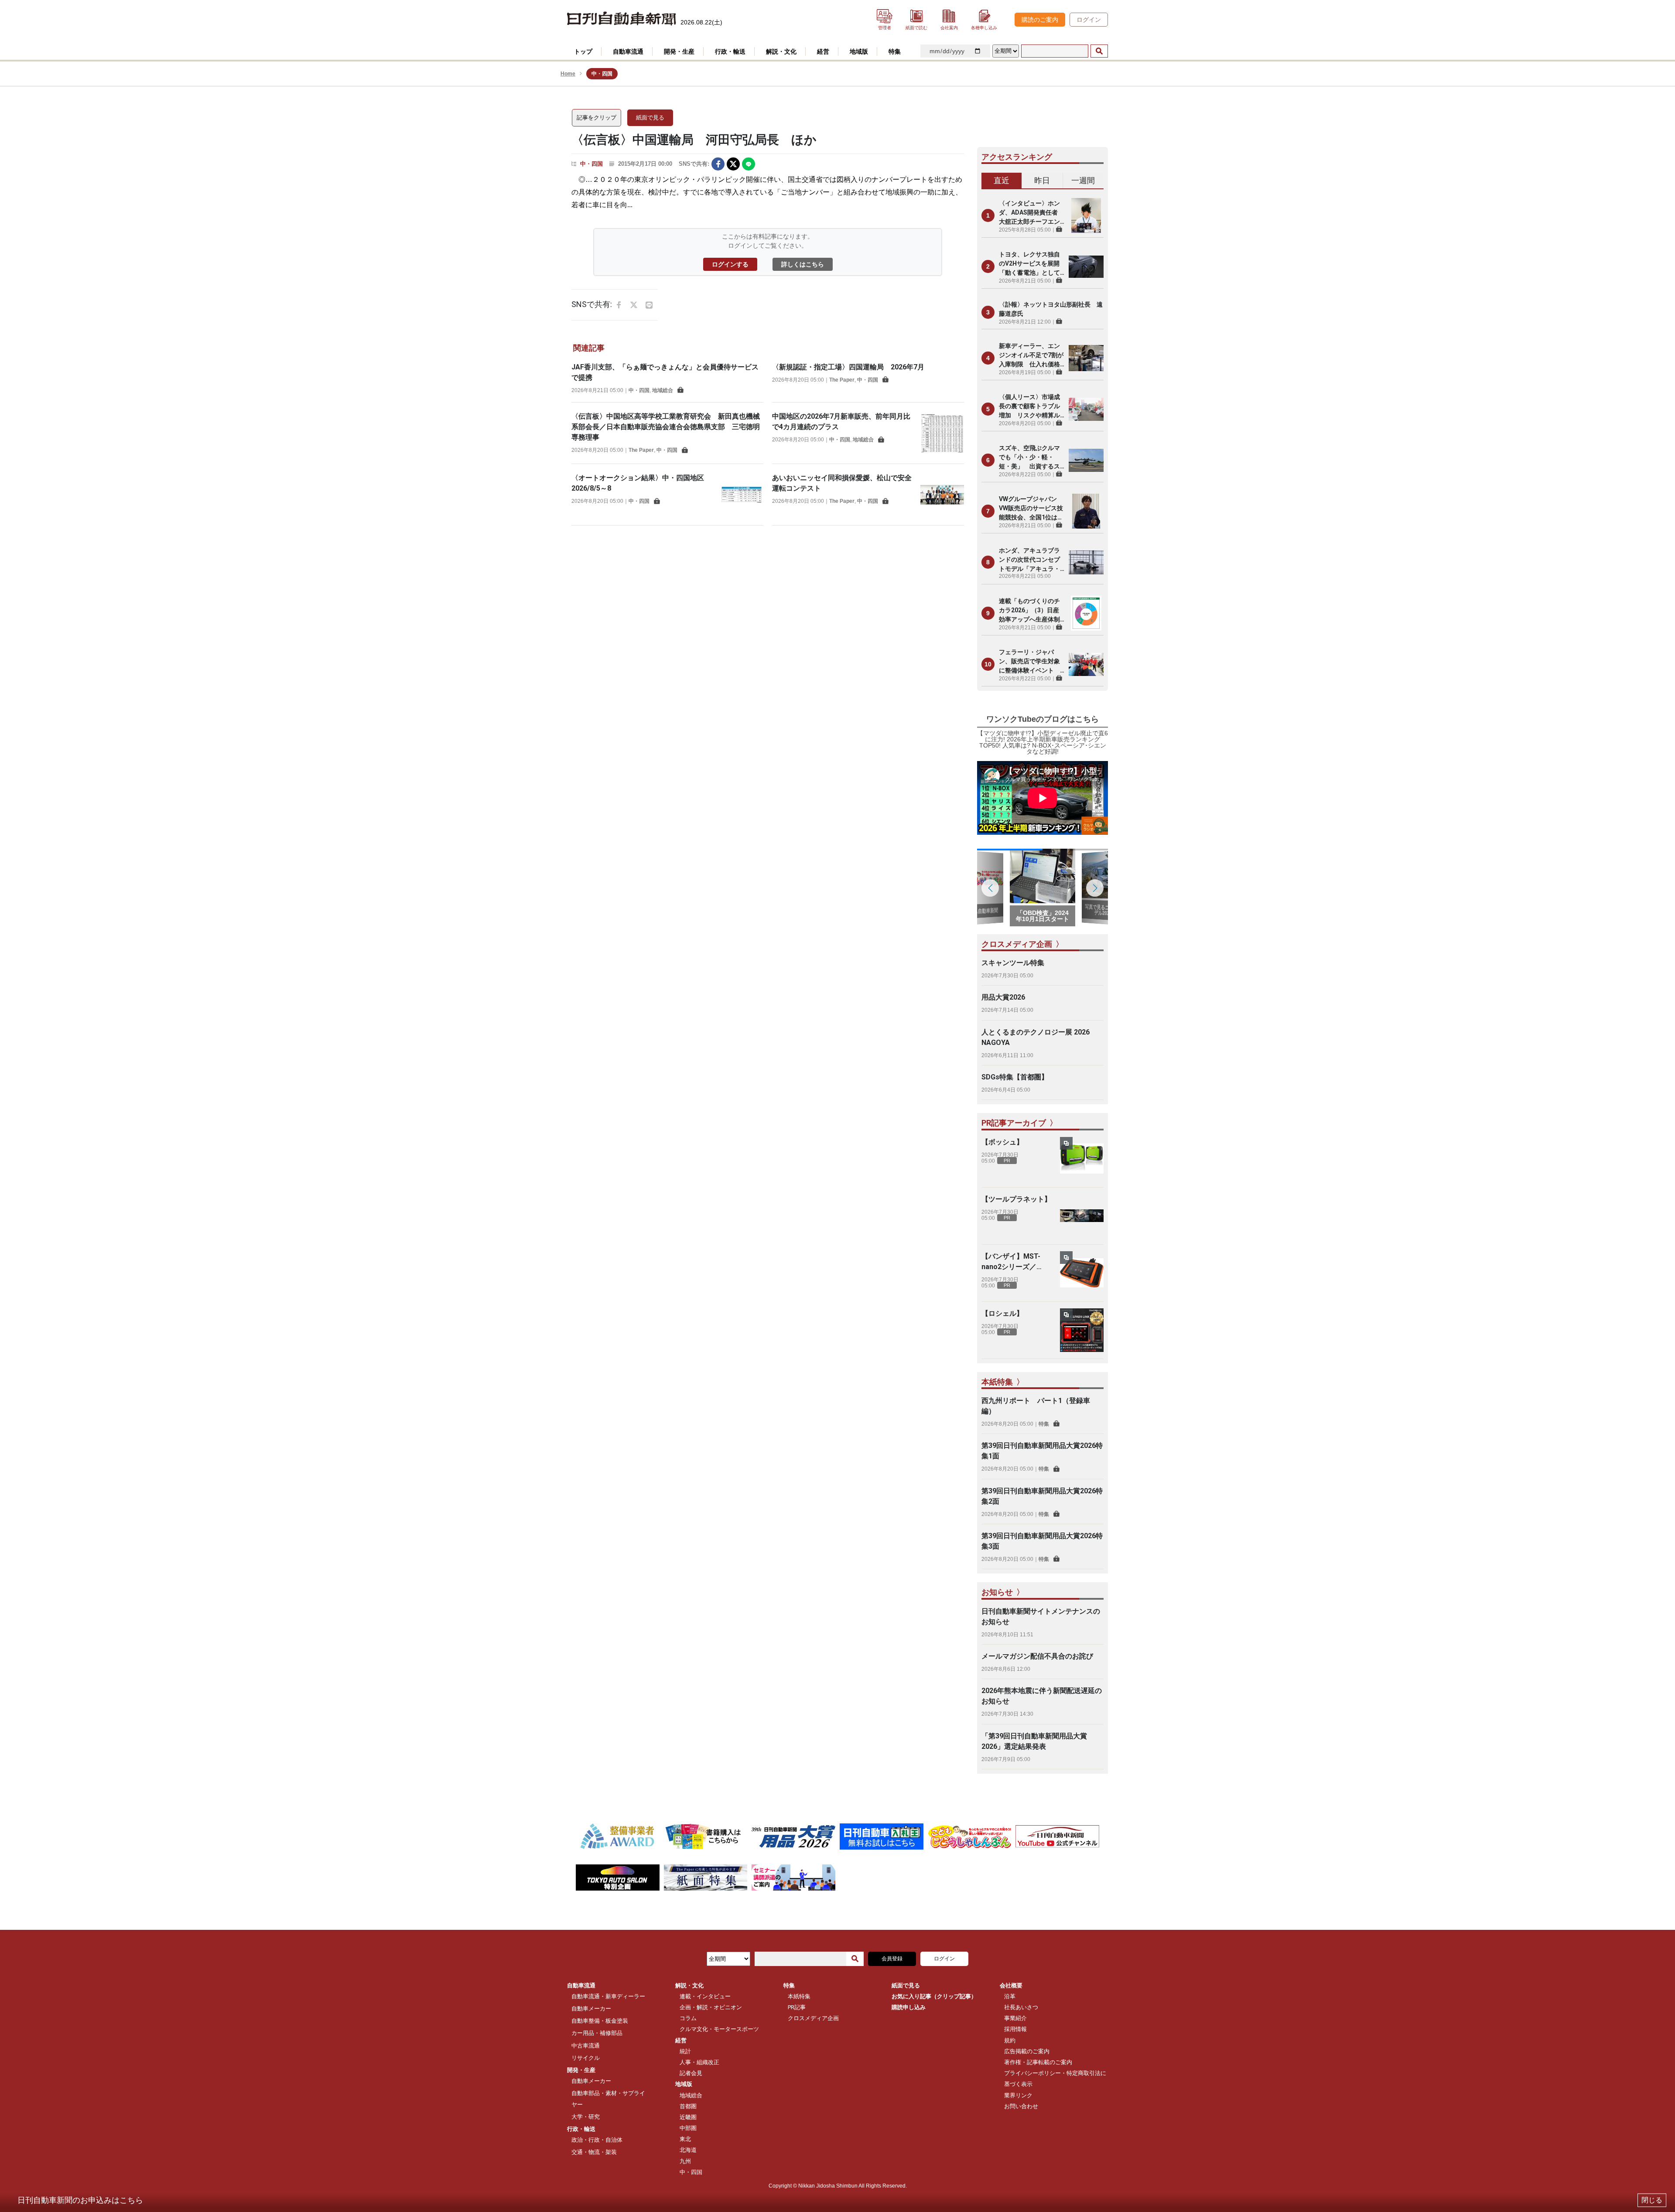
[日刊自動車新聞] (622, 19)
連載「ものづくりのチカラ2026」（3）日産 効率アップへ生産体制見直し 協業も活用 (1032, 611)
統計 (685, 2051)
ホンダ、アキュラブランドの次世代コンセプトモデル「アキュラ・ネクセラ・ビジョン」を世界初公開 (1029, 560)
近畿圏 (688, 2117)
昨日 (1042, 180)
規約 (1010, 2040)
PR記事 (797, 2007)
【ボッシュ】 (1002, 1142)
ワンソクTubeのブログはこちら (1043, 719)
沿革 (1010, 1996)
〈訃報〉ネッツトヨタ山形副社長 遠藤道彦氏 (1051, 309)
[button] (1095, 888)
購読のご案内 (1040, 20)
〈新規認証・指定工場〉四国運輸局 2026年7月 (848, 367)
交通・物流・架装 (594, 2152)
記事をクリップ (597, 118)
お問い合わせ (1021, 2106)
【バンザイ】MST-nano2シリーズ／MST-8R (1011, 1262)
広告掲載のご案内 (1027, 2051)
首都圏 (688, 2106)
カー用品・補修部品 (597, 2033)
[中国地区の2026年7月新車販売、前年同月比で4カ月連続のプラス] (942, 433)
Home (568, 74)
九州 (685, 2161)
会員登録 (892, 1959)
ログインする (730, 264)
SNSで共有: (694, 164)
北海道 (688, 2150)
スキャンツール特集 (1013, 963)
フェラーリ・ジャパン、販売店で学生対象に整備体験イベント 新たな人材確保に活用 (1029, 662)
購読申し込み (909, 2007)
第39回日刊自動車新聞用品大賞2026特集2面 (1042, 1496)
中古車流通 (586, 2046)
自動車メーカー (591, 2009)
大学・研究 (586, 2117)
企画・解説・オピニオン (711, 2007)
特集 (1044, 1424)
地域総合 (663, 390)
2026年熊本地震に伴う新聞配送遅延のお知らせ (1042, 1696)
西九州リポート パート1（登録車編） (1036, 1406)
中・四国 (591, 164)
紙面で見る (650, 118)
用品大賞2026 (1003, 997)
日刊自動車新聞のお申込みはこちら (80, 2200)
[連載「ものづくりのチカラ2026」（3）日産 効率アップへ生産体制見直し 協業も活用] (1086, 613)
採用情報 (1015, 2029)
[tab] (1002, 181)
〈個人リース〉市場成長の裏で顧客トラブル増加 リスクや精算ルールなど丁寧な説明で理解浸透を (1029, 407)
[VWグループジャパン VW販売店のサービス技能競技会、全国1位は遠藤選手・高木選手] (1086, 511)
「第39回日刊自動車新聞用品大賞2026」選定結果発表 (1034, 1741)
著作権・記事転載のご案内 (1038, 2062)
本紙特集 (799, 1996)
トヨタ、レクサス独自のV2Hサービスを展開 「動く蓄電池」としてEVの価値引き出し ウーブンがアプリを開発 (1032, 264)
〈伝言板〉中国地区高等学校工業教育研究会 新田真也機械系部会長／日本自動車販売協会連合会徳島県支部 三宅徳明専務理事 (666, 427)
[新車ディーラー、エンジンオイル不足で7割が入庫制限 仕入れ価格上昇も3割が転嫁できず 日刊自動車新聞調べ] (1086, 358)
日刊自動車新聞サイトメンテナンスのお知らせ (1041, 1616)
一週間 (1083, 180)
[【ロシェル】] (1082, 1330)
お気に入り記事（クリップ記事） (934, 1996)
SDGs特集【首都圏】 (1015, 1077)
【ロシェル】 (1002, 1313)
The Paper (842, 380)
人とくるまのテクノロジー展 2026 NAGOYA (1036, 1037)
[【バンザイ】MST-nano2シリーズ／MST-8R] (1082, 1273)
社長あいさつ (1021, 2007)
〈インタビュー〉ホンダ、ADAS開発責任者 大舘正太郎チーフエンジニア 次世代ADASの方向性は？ (1031, 213)
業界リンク (1018, 2095)
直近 (1002, 180)
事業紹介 (1015, 2018)
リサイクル (586, 2058)
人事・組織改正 (699, 2062)
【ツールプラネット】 (1016, 1199)
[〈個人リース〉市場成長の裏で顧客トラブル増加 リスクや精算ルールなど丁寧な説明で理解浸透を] (1086, 409)
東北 (685, 2139)
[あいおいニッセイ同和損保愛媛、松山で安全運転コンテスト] (942, 495)
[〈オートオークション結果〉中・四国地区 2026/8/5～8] (742, 495)
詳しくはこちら (803, 264)
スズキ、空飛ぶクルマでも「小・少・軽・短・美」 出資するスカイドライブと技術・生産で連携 (1029, 458)
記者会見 (691, 2073)
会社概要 (1011, 1985)
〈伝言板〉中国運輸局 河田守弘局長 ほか (694, 140)
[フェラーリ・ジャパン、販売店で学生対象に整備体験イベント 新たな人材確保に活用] (1086, 664)
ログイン (1089, 20)
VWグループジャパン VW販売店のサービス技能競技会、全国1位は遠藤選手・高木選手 (1031, 509)
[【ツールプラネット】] (1082, 1216)
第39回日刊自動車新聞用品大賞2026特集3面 (1042, 1541)
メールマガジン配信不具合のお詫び (1037, 1656)
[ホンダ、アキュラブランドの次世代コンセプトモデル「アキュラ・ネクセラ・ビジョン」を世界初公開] (1086, 562)
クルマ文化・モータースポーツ (719, 2029)
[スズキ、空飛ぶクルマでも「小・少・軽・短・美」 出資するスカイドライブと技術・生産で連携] (1086, 460)
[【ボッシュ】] (1082, 1159)
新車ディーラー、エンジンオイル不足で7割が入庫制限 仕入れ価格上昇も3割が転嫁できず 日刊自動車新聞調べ (1032, 356)
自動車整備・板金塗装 (600, 2021)
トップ (583, 51)
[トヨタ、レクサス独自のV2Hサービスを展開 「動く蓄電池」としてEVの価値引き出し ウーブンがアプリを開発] (1086, 266)
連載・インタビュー (705, 1996)
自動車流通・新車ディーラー (608, 1996)
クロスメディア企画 (813, 2018)
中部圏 (688, 2128)
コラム (688, 2018)
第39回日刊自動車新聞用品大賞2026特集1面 (1042, 1451)
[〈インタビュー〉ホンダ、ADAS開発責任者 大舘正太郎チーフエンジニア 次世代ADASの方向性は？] (1086, 215)
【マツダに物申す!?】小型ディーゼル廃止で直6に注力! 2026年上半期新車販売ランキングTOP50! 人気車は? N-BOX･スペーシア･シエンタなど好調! (1043, 742)
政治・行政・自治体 (597, 2140)
